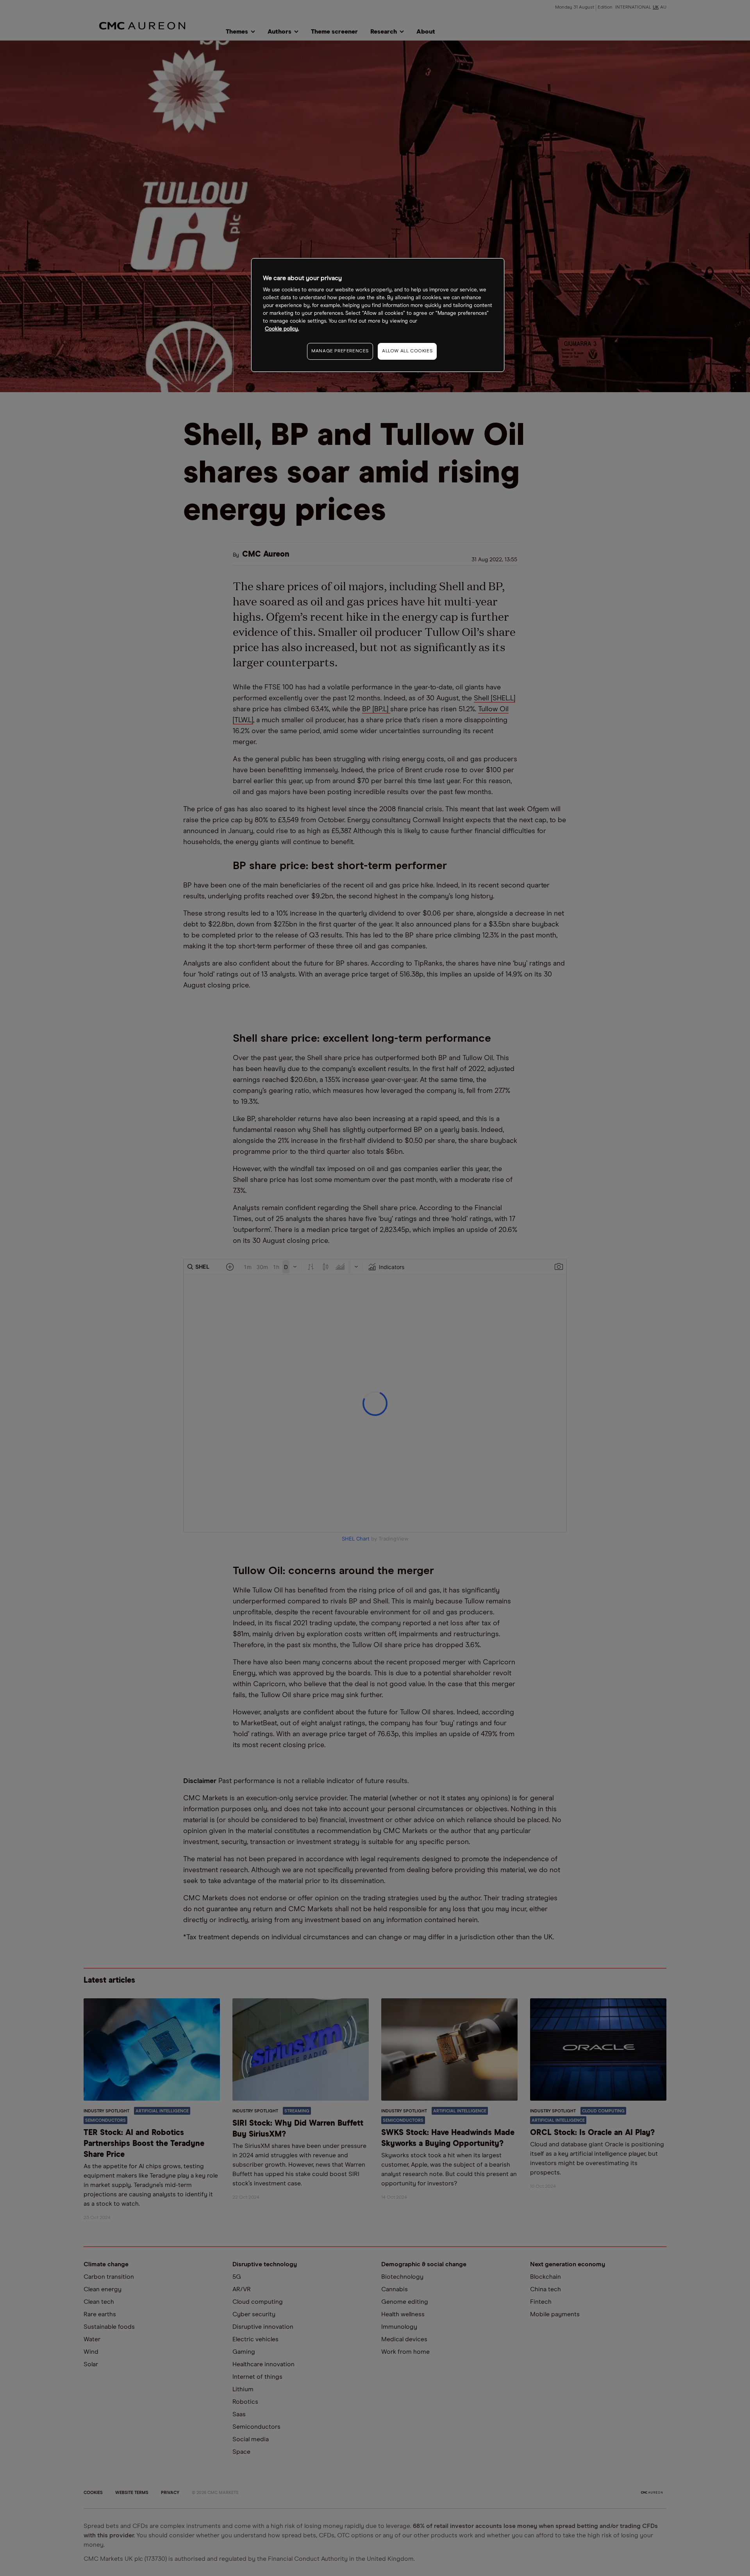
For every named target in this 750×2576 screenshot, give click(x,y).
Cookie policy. (282, 329)
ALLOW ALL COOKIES (407, 351)
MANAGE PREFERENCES (340, 351)
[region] (378, 315)
